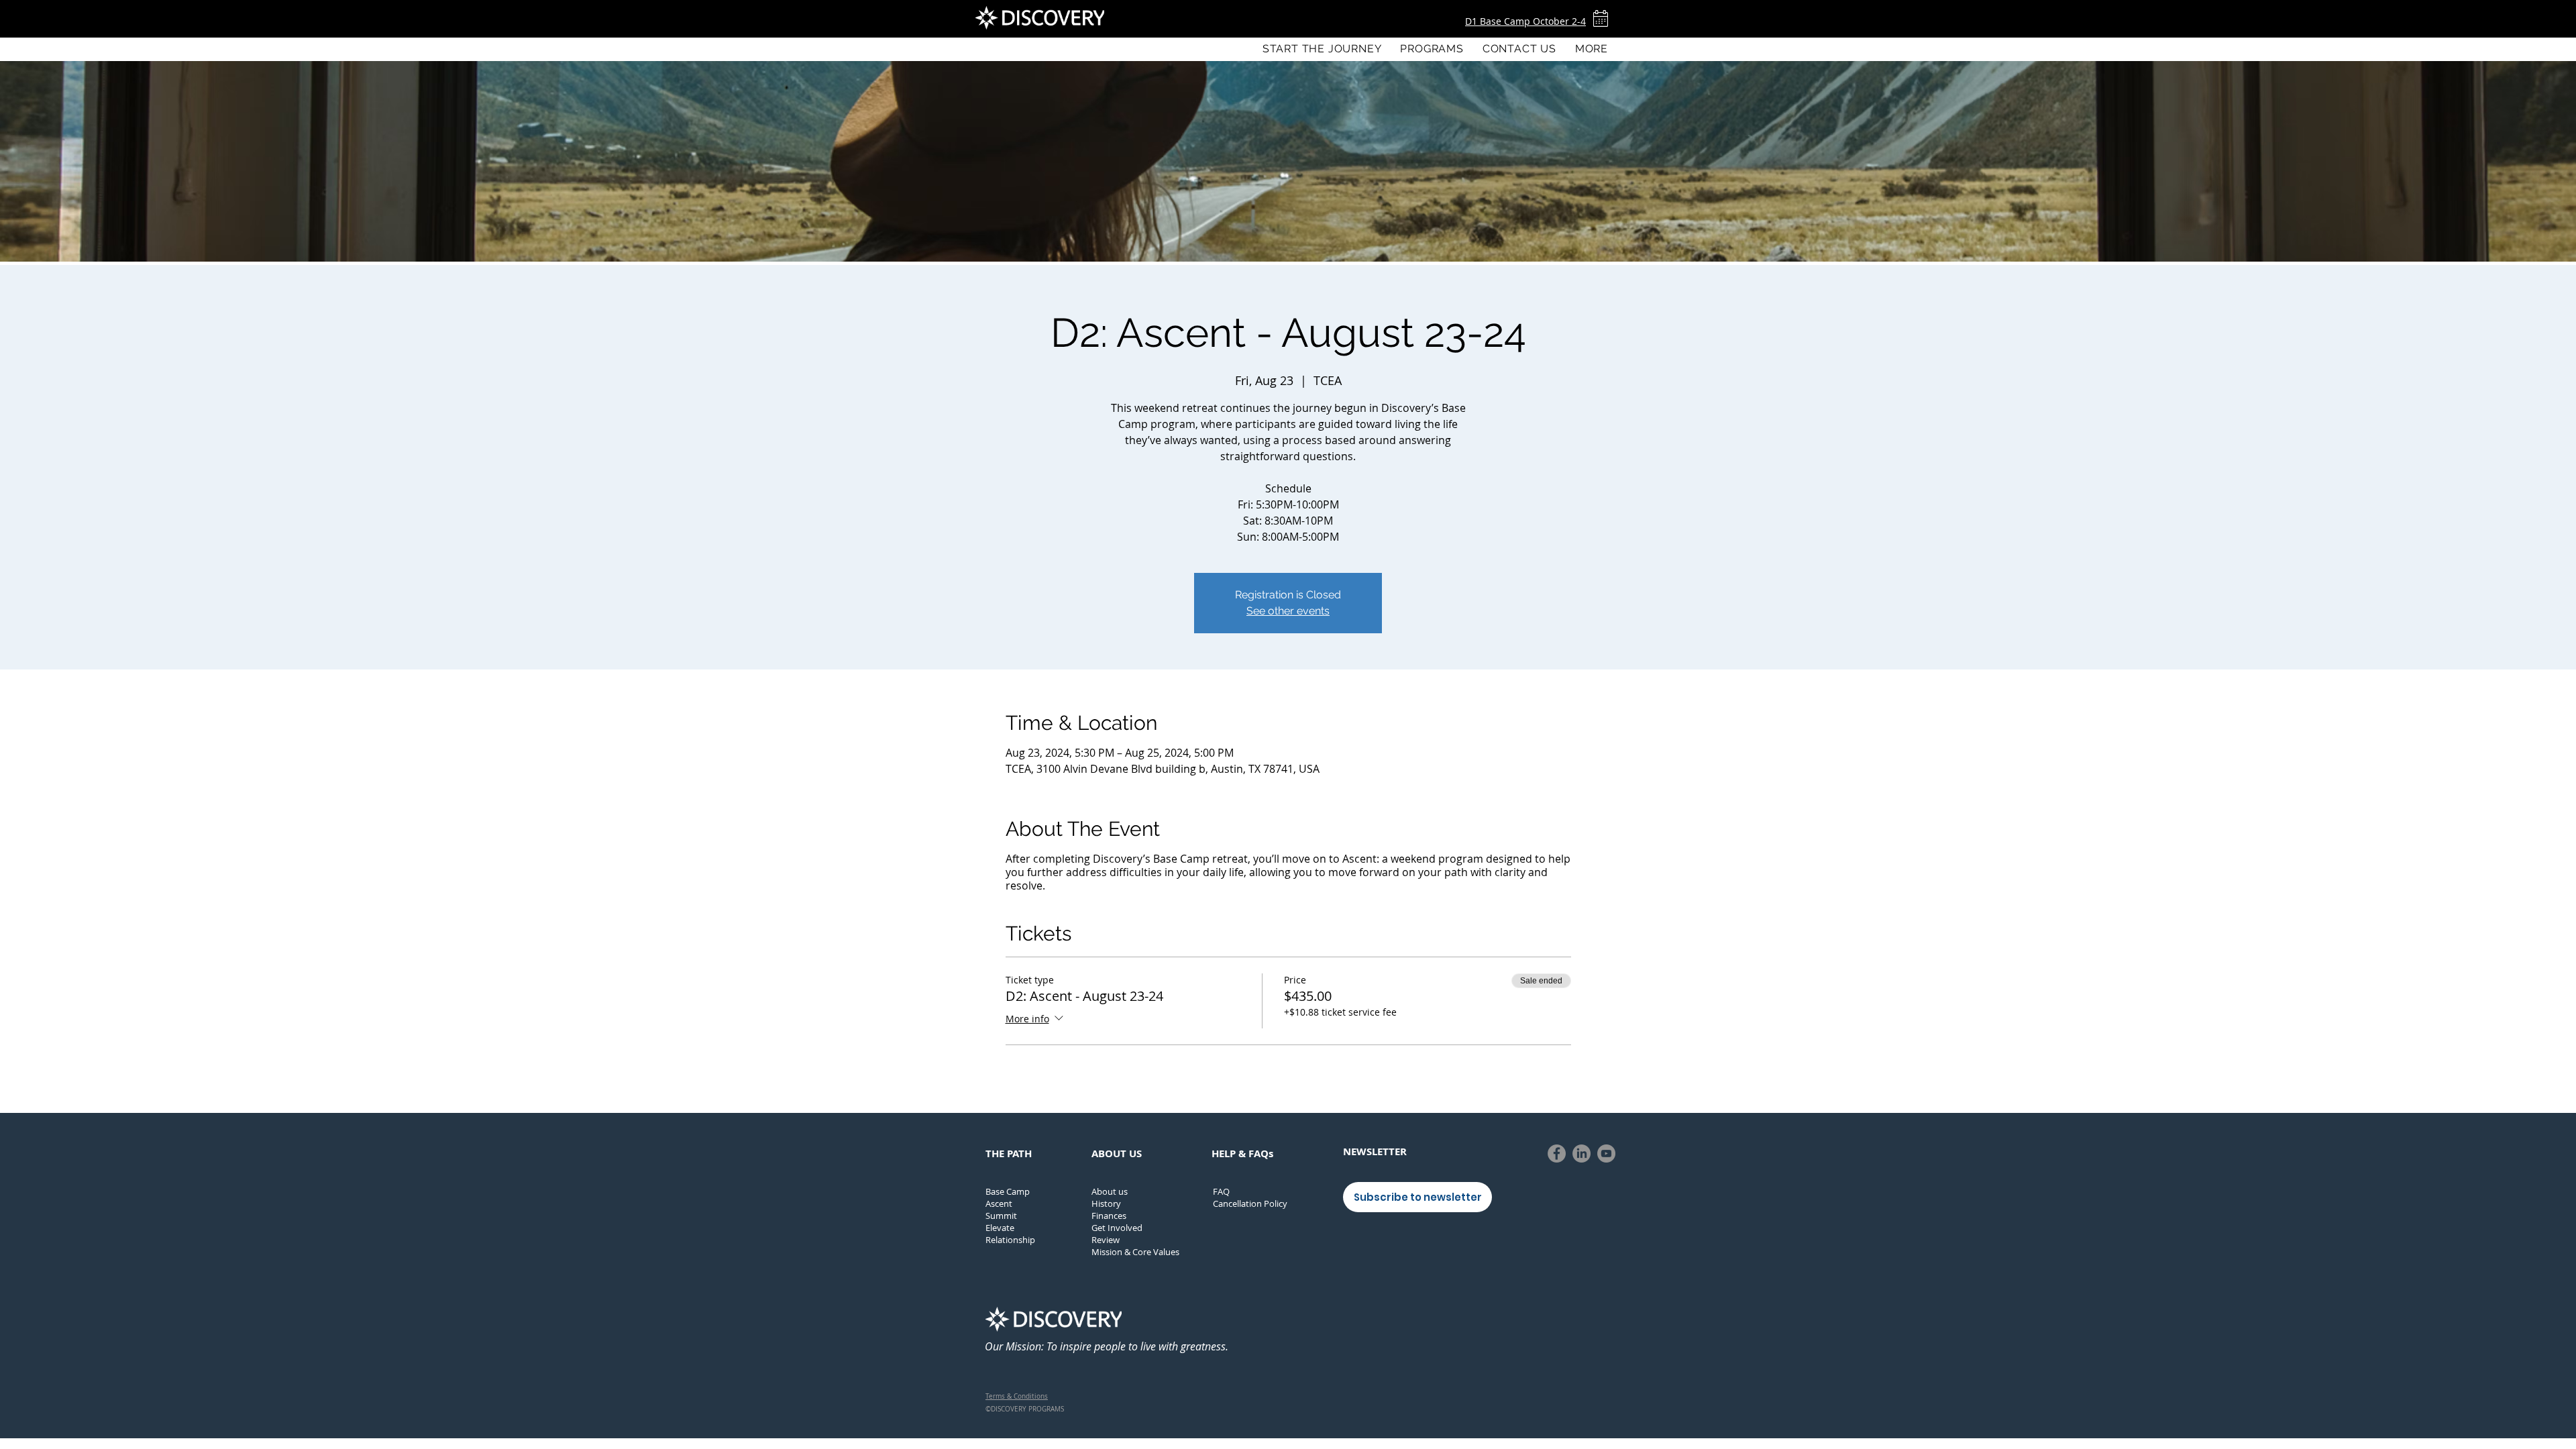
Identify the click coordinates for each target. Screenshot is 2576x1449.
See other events (1288, 611)
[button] (1432, 49)
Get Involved (1117, 1228)
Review (1106, 1240)
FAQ (1221, 1191)
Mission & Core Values (1135, 1252)
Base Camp (1008, 1191)
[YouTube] (1606, 1153)
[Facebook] (1557, 1153)
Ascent (999, 1203)
